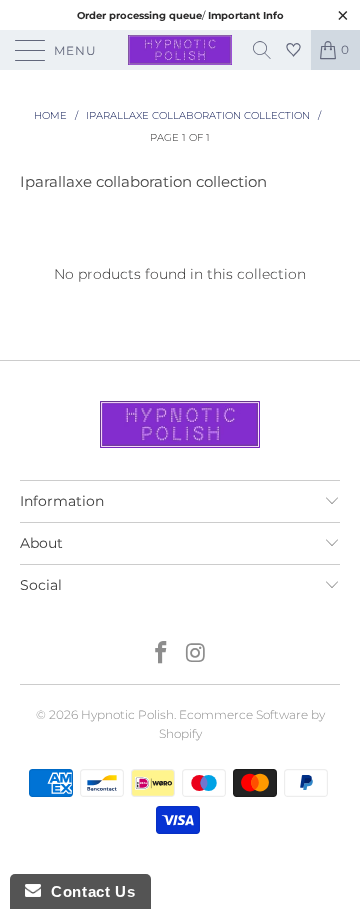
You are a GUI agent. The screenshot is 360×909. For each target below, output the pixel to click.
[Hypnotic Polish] (180, 50)
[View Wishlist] (296, 50)
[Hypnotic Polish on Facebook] (162, 654)
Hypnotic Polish (127, 714)
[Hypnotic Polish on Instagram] (197, 654)
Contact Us (88, 891)
